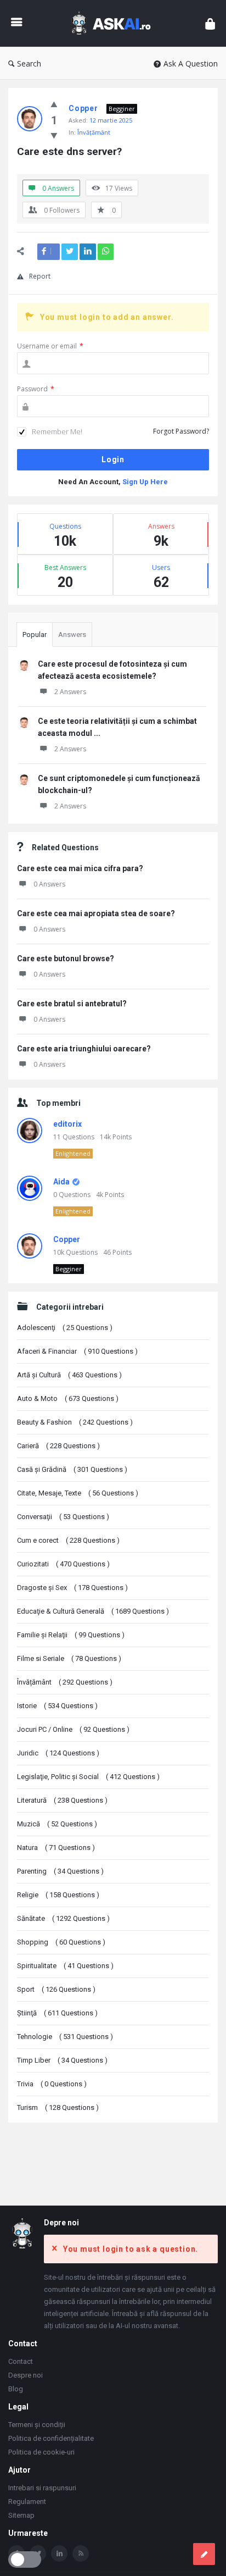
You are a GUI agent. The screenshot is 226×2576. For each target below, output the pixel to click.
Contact (21, 2361)
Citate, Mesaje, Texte (78, 1493)
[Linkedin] (59, 2553)
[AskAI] (114, 23)
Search (29, 63)
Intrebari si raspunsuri (42, 2488)
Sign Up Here (145, 482)
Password (36, 389)
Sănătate (63, 1918)
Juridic (58, 1753)
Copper (67, 1239)
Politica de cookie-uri (41, 2452)
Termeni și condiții (37, 2425)
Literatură (62, 1800)
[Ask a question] (204, 2554)
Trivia (52, 2084)
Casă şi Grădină (72, 1469)
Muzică (57, 1824)
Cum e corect (68, 1540)
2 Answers (70, 692)
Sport (56, 1989)
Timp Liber (62, 2060)
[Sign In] (210, 23)
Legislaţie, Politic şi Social (88, 1777)
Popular (35, 635)
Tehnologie (65, 2037)
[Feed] (81, 2553)
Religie (58, 1895)
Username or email (50, 346)
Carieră (58, 1446)
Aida (61, 1182)
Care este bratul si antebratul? (72, 1004)
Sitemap (21, 2515)
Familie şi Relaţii (71, 1635)
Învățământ (94, 132)
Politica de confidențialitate (51, 2438)
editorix (67, 1124)
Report (40, 276)
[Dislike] (54, 135)
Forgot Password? (181, 431)
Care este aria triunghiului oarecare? (84, 1049)
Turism (58, 2107)
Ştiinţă (57, 2013)
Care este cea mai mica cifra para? (80, 868)
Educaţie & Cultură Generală (93, 1611)
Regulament (27, 2502)
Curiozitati (63, 1564)
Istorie (57, 1706)
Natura (56, 1847)
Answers (72, 635)
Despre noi (26, 2375)
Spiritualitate (65, 1966)
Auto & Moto (68, 1398)
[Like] (54, 104)
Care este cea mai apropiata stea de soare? (96, 913)
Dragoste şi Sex (72, 1588)
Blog (16, 2389)
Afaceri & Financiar (77, 1351)
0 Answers (49, 884)
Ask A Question (191, 63)
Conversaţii (63, 1517)
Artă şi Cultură (69, 1375)
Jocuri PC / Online (73, 1729)
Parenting (60, 1871)
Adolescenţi (65, 1328)
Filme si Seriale (69, 1658)
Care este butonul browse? (66, 959)
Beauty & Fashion (75, 1422)
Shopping (61, 1942)
